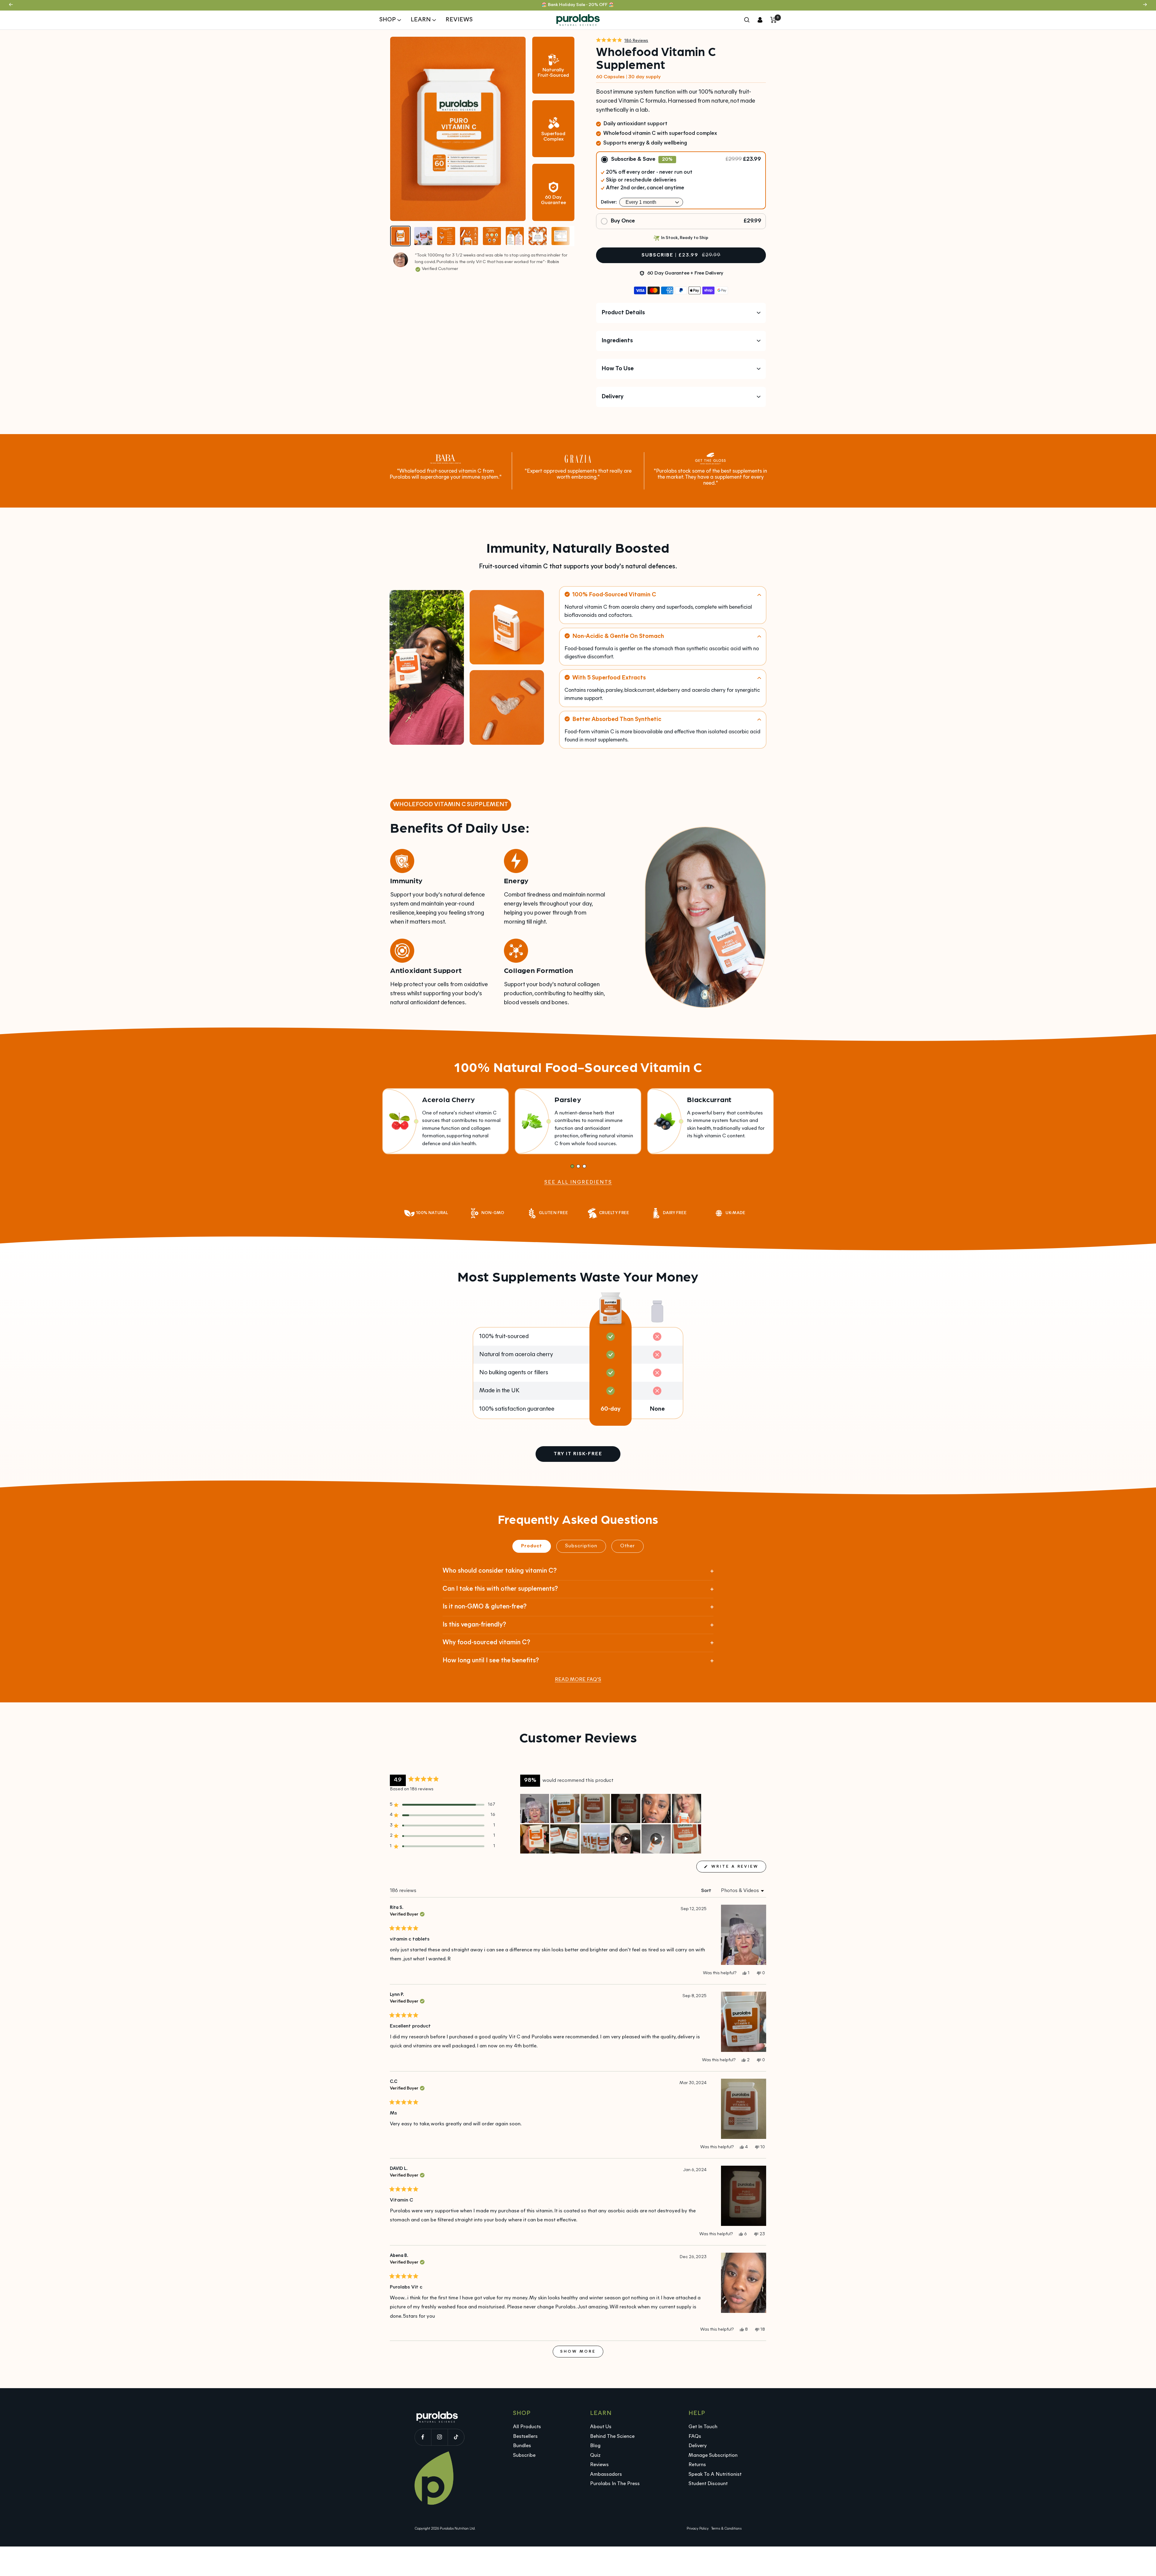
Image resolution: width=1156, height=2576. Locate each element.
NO (578, 1359)
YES (578, 1336)
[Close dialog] (638, 1206)
